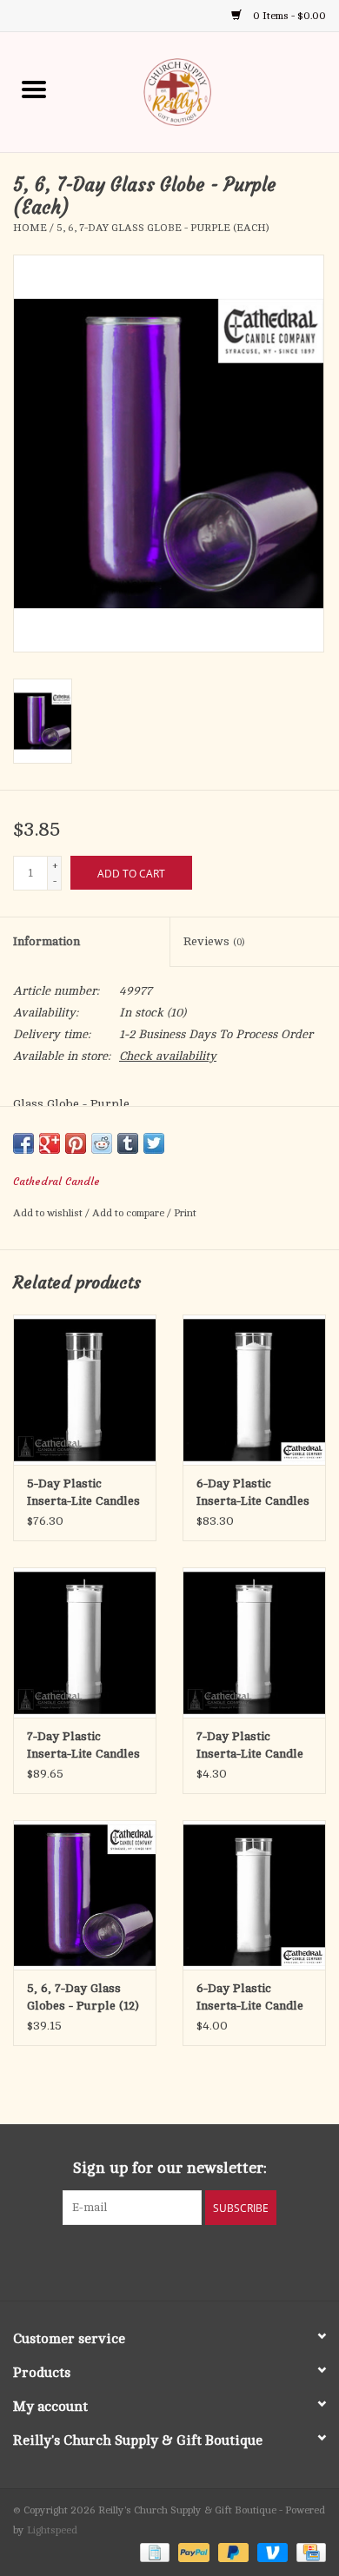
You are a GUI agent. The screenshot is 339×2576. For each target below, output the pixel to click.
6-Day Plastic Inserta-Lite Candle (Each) (250, 1998)
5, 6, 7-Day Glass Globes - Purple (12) (83, 1997)
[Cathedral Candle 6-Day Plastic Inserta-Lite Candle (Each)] (254, 1895)
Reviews (214, 941)
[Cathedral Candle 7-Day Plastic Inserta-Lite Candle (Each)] (254, 1642)
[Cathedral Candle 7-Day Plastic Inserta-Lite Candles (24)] (85, 1642)
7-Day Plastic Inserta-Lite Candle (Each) (250, 1746)
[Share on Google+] (50, 1143)
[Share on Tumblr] (128, 1143)
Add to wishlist (49, 1213)
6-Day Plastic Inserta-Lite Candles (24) (253, 1493)
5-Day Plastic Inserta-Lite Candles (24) (83, 1493)
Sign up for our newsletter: (170, 2168)
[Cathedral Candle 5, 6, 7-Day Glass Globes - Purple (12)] (85, 1895)
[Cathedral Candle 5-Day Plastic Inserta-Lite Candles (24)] (85, 1390)
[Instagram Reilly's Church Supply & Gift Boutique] (216, 2261)
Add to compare (130, 1213)
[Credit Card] (308, 2552)
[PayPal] (192, 2552)
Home (30, 228)
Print (185, 1213)
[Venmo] (271, 2552)
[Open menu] (34, 89)
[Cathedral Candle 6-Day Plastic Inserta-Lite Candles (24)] (254, 1390)
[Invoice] (153, 2552)
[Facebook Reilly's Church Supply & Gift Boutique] (123, 2261)
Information (47, 941)
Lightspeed (52, 2530)
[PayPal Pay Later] (232, 2552)
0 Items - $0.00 (288, 16)
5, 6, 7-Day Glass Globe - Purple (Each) (163, 228)
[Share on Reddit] (102, 1143)
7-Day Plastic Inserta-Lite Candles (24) (83, 1746)
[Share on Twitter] (154, 1143)
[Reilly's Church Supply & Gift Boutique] (203, 91)
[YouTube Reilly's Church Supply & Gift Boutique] (185, 2261)
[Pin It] (76, 1143)
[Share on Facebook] (23, 1143)
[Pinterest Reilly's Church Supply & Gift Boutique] (154, 2261)
